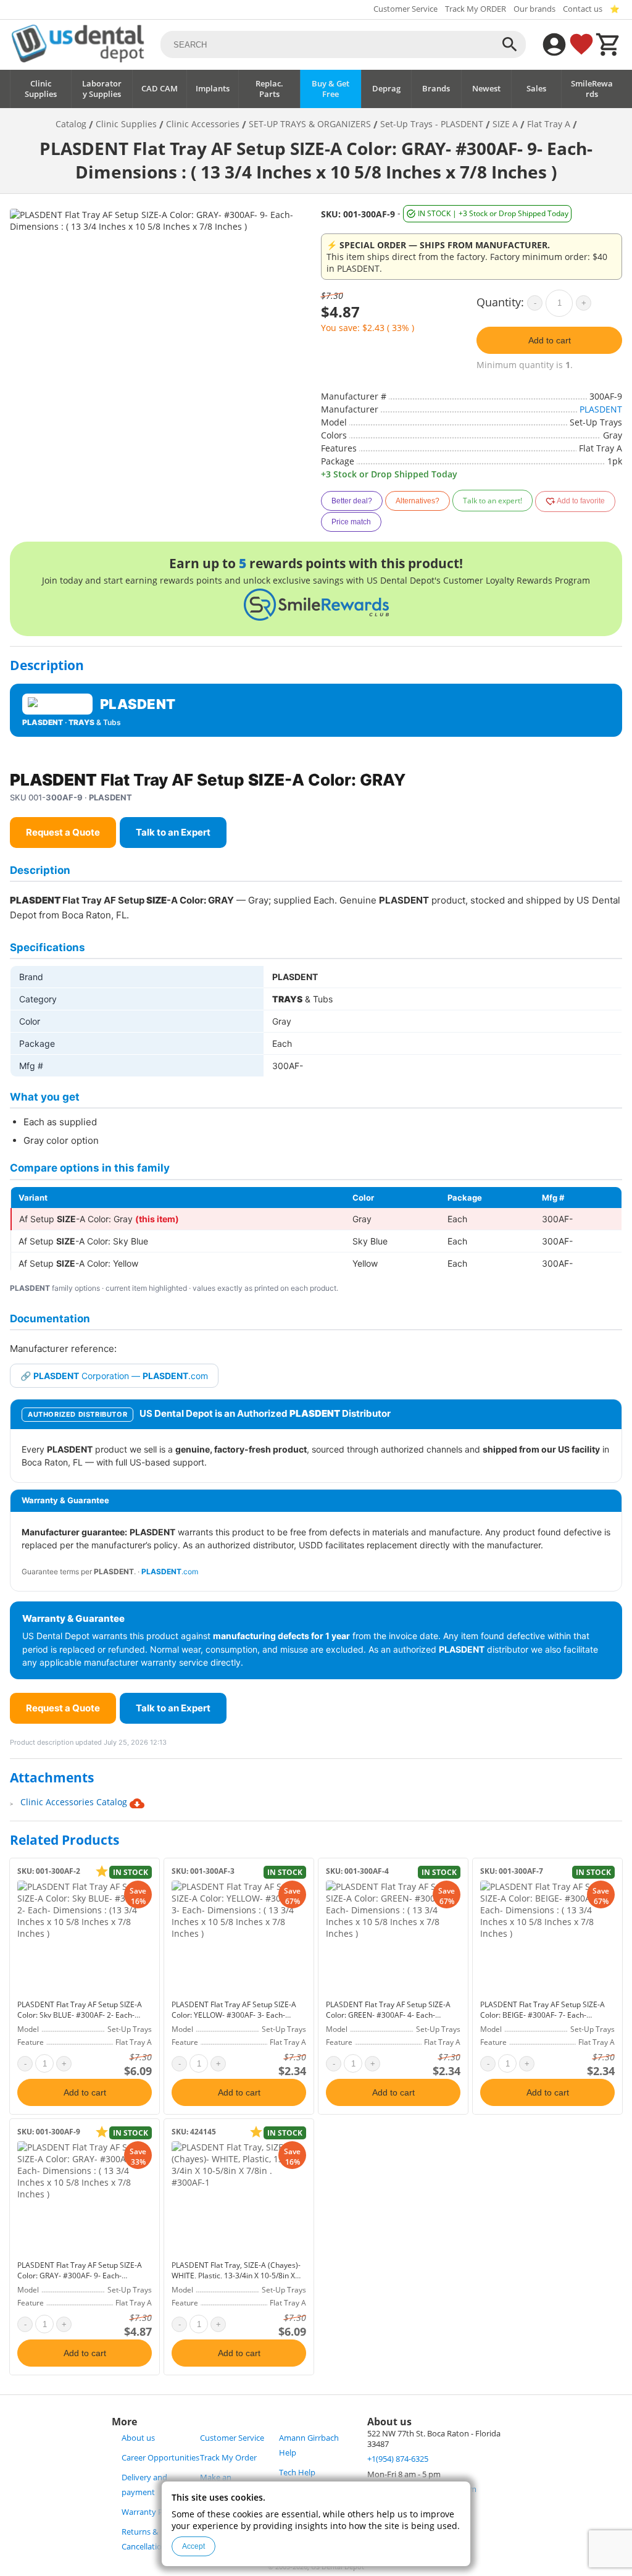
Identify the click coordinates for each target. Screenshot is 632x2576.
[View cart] (609, 44)
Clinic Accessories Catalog (75, 1802)
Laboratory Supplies (102, 89)
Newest (486, 89)
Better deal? (352, 501)
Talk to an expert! (493, 501)
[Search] (510, 44)
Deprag (386, 89)
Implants (213, 89)
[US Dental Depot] (78, 59)
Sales (536, 89)
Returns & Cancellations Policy (158, 2539)
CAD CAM (160, 89)
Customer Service (405, 9)
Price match (351, 522)
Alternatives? (418, 501)
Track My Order (228, 2458)
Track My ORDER (476, 9)
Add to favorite (580, 501)
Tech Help (297, 2473)
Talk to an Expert (173, 832)
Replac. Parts (269, 89)
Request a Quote (63, 832)
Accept (193, 2546)
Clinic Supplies (41, 89)
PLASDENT (601, 409)
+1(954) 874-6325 (398, 2459)
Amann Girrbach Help (309, 2445)
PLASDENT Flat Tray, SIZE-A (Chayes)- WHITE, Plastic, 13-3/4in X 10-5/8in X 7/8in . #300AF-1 (236, 2276)
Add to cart (550, 340)
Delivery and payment (144, 2485)
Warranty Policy (151, 2512)
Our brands (534, 9)
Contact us (583, 9)
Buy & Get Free (331, 89)
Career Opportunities (160, 2458)
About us (138, 2438)
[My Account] (554, 44)
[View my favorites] (581, 44)
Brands (436, 89)
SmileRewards (592, 89)
